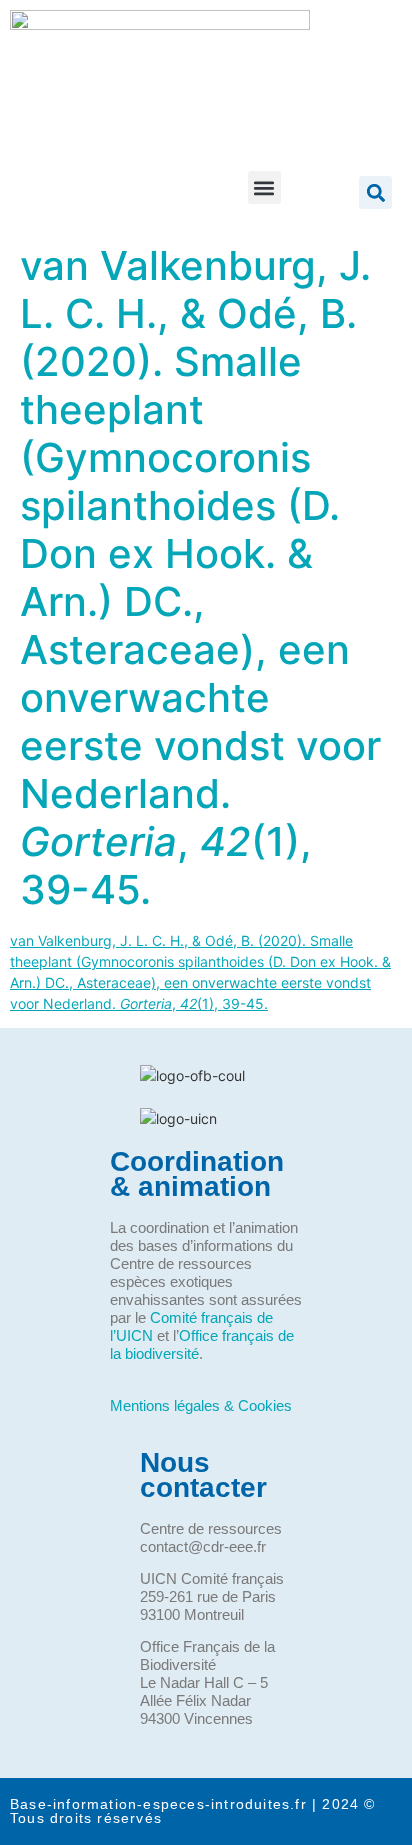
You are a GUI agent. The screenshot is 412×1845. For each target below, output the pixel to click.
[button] (264, 187)
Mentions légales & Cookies (201, 1405)
